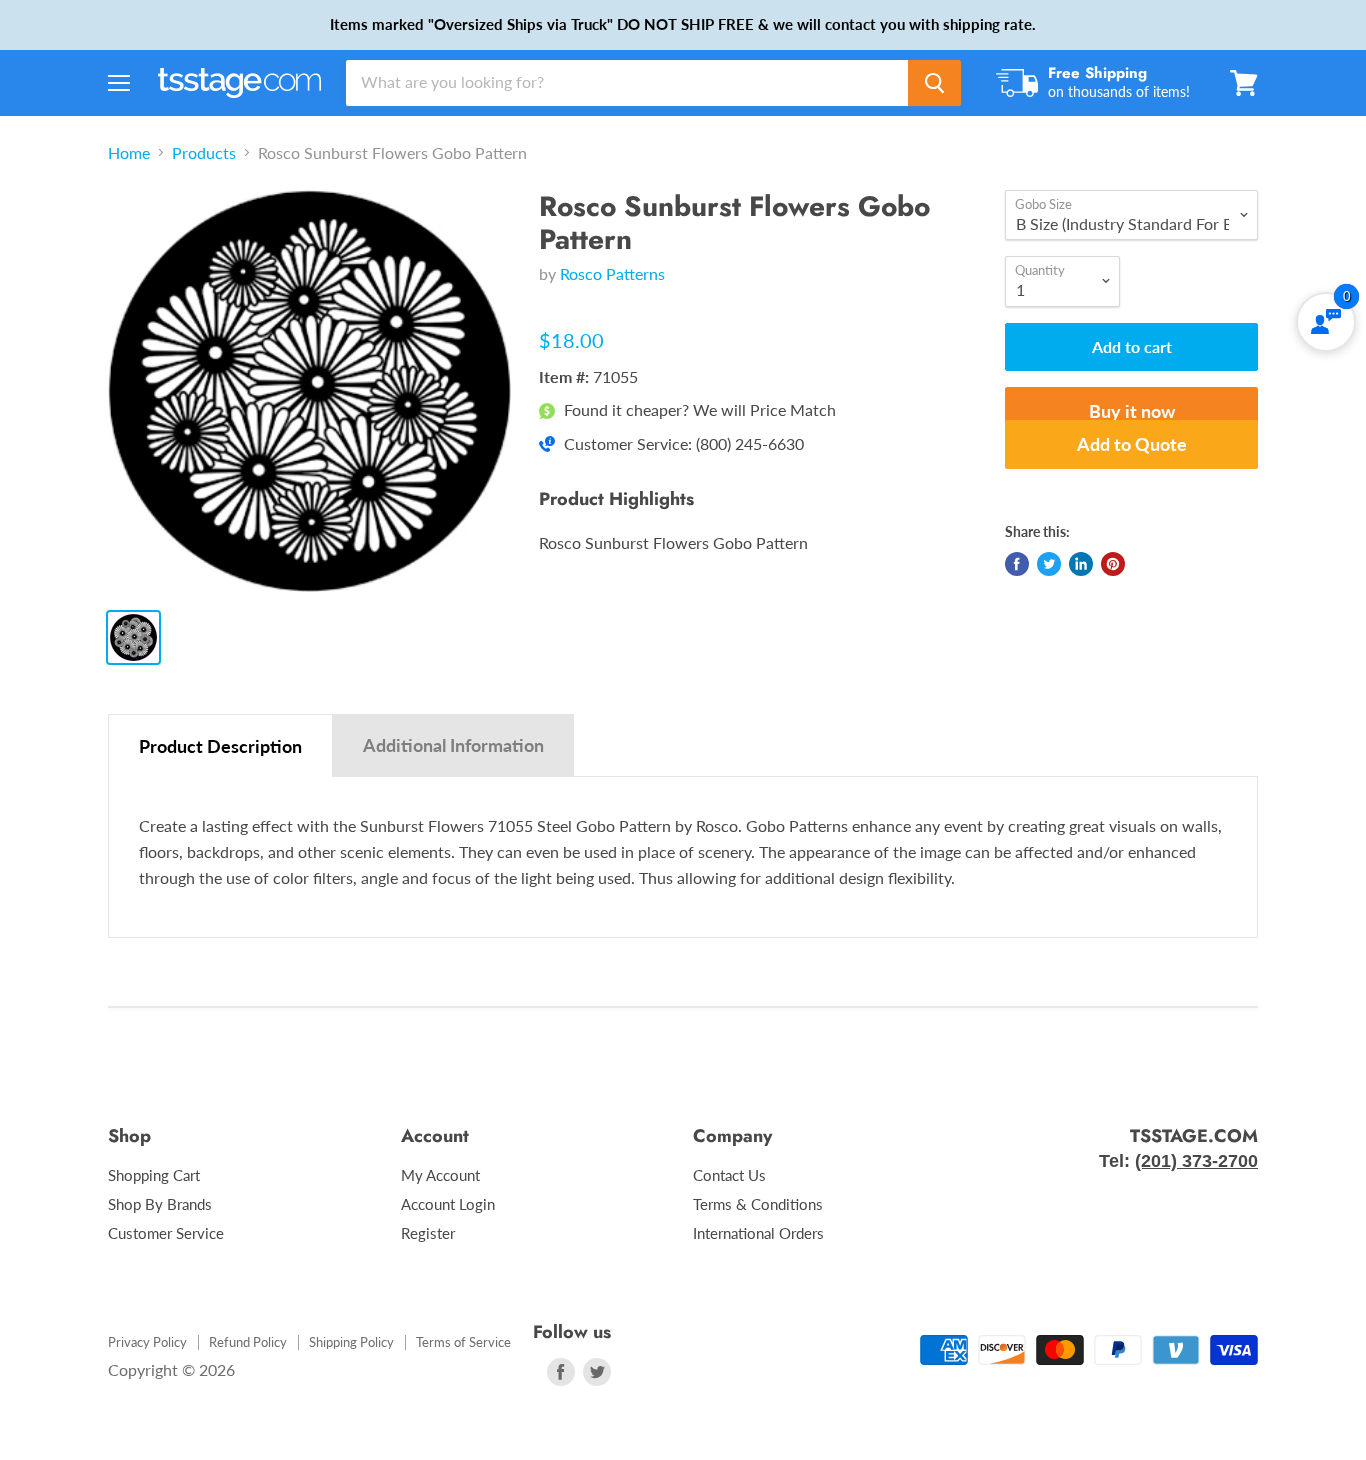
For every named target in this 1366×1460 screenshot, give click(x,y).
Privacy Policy (147, 1342)
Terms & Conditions (758, 1204)
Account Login (448, 1204)
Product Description (220, 746)
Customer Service (166, 1233)
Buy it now (1132, 411)
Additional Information (453, 745)
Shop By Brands (160, 1204)
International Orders (758, 1233)
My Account (440, 1175)
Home (129, 153)
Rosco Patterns (612, 273)
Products (204, 153)
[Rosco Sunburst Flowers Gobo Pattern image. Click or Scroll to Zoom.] (309, 391)
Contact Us (729, 1175)
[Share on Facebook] (1017, 564)
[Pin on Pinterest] (1113, 564)
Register (428, 1233)
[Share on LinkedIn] (1081, 564)
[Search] (934, 83)
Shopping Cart (154, 1175)
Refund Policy (248, 1342)
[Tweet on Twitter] (1049, 564)
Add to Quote (1132, 444)
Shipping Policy (351, 1342)
